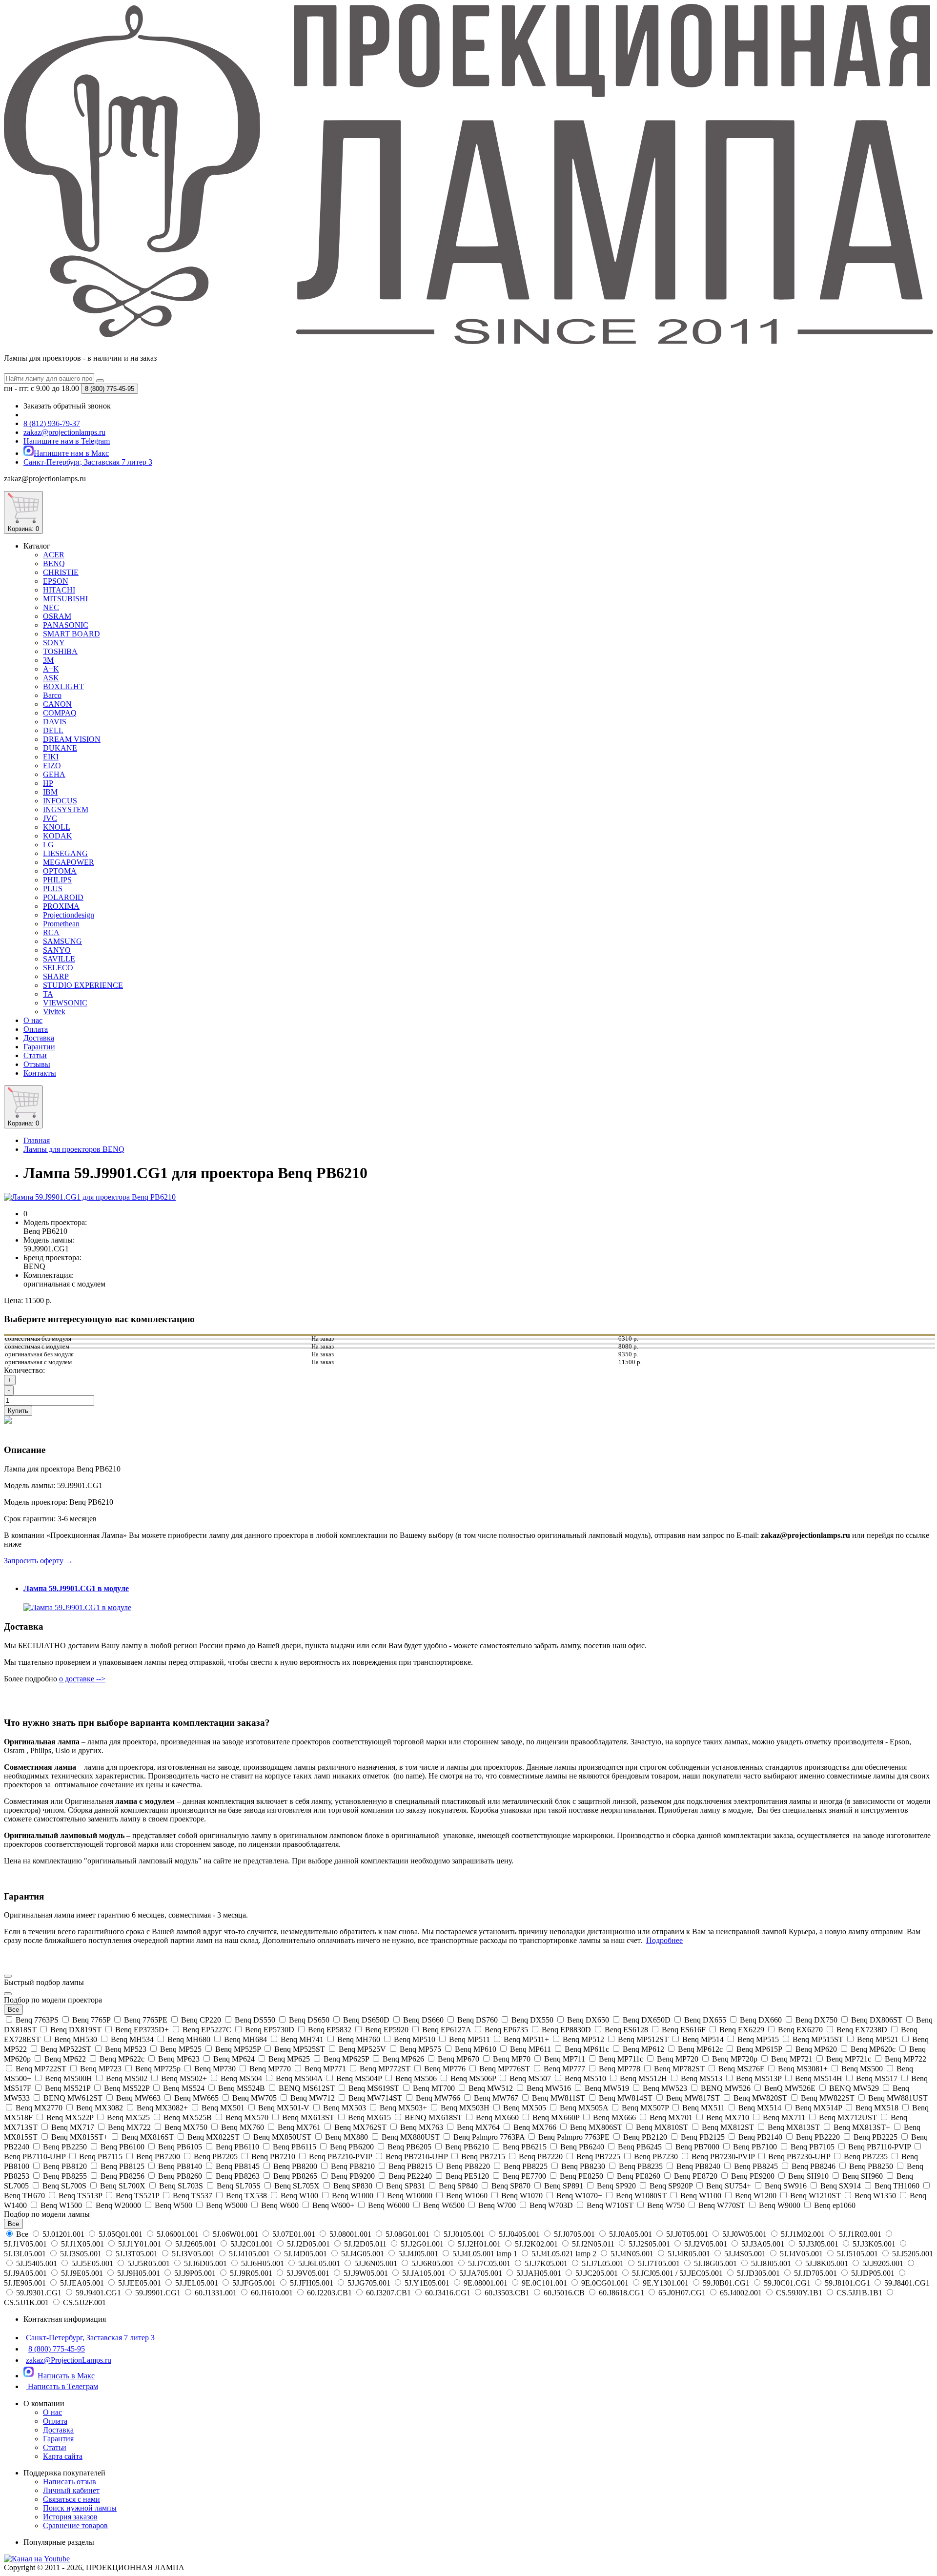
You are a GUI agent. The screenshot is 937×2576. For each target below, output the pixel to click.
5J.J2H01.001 (479, 2244)
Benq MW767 (496, 2098)
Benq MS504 (241, 2078)
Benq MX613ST (308, 2117)
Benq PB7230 (656, 2157)
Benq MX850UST (282, 2137)
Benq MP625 (289, 2059)
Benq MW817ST (693, 2098)
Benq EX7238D (862, 2030)
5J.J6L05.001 (319, 2263)
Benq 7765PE (146, 2020)
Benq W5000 (227, 2205)
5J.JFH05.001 (312, 2283)
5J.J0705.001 (574, 2234)
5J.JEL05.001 (197, 2283)
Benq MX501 (223, 2108)
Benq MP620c (873, 2049)
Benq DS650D (366, 2020)
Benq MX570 (247, 2117)
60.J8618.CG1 (621, 2293)
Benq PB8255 (65, 2176)
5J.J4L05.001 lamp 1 (485, 2254)
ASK (51, 678)
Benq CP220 (201, 2020)
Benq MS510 (585, 2078)
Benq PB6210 (467, 2147)
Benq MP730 (215, 2069)
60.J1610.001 (272, 2293)
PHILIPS (57, 880)
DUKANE (60, 748)
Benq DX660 (761, 2020)
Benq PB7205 (216, 2157)
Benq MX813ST (794, 2127)
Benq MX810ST (662, 2127)
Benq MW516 (549, 2088)
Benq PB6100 (122, 2147)
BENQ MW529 (854, 2088)
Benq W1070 (522, 2196)
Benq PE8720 (696, 2176)
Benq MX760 (243, 2127)
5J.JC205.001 (597, 2273)
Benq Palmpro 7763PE (574, 2137)
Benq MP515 (758, 2039)
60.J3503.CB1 (507, 2293)
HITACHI (59, 590)
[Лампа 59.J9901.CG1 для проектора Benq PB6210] (90, 1197)
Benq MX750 (186, 2127)
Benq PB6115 (295, 2147)
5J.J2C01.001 (252, 2244)
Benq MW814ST (626, 2098)
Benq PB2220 (818, 2137)
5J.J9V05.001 (308, 2273)
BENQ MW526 (726, 2088)
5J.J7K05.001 (546, 2263)
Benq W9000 (780, 2205)
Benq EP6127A (447, 2030)
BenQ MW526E (790, 2088)
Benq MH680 (189, 2039)
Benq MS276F (741, 2069)
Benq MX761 (299, 2127)
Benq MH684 (245, 2039)
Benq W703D (551, 2205)
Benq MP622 (65, 2059)
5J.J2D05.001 (308, 2244)
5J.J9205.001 (883, 2263)
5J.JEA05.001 (82, 2283)
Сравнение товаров (75, 2525)
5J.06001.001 (178, 2234)
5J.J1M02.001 (803, 2234)
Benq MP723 (101, 2069)
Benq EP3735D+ (142, 2030)
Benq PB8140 (180, 2166)
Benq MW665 (196, 2098)
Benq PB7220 (541, 2157)
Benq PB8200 (295, 2166)
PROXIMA (61, 906)
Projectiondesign (69, 915)
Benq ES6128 (626, 2030)
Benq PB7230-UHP (799, 2157)
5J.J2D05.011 (365, 2244)
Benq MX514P (818, 2108)
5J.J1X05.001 (82, 2244)
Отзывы (37, 1064)
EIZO (52, 766)
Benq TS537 (193, 2196)
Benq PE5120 (467, 2176)
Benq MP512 (583, 2039)
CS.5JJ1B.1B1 (859, 2293)
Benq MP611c (587, 2049)
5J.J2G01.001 (422, 2244)
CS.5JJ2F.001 (83, 2302)
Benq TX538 (246, 2196)
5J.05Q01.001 (121, 2234)
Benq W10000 (410, 2196)
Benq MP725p (158, 2069)
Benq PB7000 (697, 2147)
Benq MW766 (438, 2098)
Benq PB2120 (645, 2137)
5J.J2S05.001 (649, 2244)
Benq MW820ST (760, 2098)
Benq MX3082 (100, 2108)
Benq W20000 (118, 2205)
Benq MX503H (465, 2108)
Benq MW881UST (897, 2098)
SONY (54, 643)
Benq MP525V (362, 2049)
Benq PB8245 (756, 2166)
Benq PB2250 (65, 2147)
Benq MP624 (234, 2059)
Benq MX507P (645, 2108)
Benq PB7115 (101, 2157)
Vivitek (54, 1012)
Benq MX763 (422, 2127)
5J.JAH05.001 (539, 2273)
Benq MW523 (665, 2088)
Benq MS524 (184, 2088)
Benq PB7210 (273, 2157)
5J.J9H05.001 (139, 2273)
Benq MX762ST (360, 2127)
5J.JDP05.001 (873, 2273)
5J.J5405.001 (37, 2263)
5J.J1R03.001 (860, 2234)
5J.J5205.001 (912, 2254)
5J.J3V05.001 (193, 2254)
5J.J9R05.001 (251, 2273)
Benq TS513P (80, 2196)
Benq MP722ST (41, 2069)
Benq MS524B (242, 2088)
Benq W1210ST (815, 2196)
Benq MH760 (359, 2039)
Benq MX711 (784, 2117)
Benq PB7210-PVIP (340, 2157)
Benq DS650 (309, 2020)
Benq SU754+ (729, 2186)
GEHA (54, 774)
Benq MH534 (132, 2039)
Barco (52, 695)
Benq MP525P (238, 2049)
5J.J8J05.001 (771, 2263)
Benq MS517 (877, 2078)
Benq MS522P (127, 2088)
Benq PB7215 (483, 2157)
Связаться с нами (71, 2499)
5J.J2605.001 (196, 2244)
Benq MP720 (678, 2059)
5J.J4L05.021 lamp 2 (564, 2254)
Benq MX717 (73, 2127)
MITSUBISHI (65, 599)
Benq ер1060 (834, 2205)
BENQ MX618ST (433, 2117)
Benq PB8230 (583, 2166)
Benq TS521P (137, 2196)
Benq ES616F (684, 2030)
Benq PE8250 (581, 2176)
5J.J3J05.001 (818, 2244)
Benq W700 (497, 2205)
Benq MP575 (420, 2049)
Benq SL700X (123, 2186)
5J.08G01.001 (407, 2234)
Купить (18, 1411)
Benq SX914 (841, 2186)
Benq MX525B (188, 2117)
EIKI (51, 757)
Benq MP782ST (679, 2069)
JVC (50, 818)
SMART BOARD (71, 634)
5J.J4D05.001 (306, 2254)
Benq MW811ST (559, 2098)
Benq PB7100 (755, 2147)
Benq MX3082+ (162, 2108)
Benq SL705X (297, 2186)
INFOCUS (60, 801)
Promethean (61, 924)
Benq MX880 (346, 2137)
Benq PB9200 (353, 2176)
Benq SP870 (511, 2186)
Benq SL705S (239, 2186)
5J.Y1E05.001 (427, 2283)
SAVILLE (59, 959)
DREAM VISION (72, 739)
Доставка (39, 1038)
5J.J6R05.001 (433, 2263)
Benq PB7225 (598, 2157)
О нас (33, 1020)
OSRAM (57, 616)
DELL (53, 730)
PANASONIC (66, 625)
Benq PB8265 (295, 2176)
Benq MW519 (607, 2088)
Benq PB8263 (238, 2176)
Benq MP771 (325, 2069)
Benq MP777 (564, 2069)
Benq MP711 (565, 2059)
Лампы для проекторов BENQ (74, 1149)
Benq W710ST (610, 2205)
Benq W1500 (61, 2205)
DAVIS (55, 722)
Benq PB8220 (468, 2166)
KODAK (58, 836)
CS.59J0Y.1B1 (799, 2293)
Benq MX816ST (148, 2137)
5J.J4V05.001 (801, 2254)
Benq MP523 (126, 2049)
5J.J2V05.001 (706, 2244)
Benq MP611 (530, 2049)
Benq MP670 (458, 2059)
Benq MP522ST (66, 2049)
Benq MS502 (127, 2078)
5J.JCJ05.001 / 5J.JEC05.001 (677, 2273)
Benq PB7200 (158, 2157)
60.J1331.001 (216, 2293)
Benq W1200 (756, 2196)
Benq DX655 (705, 2020)
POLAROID (63, 897)
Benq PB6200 (352, 2147)
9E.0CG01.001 (605, 2283)
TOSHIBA (60, 651)
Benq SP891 (564, 2186)
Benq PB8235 (641, 2166)
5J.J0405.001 (519, 2234)
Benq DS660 (423, 2020)
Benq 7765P (91, 2020)
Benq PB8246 (814, 2166)
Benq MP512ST (643, 2039)
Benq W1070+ (579, 2196)
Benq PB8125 (122, 2166)
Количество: (24, 1370)
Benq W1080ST (641, 2196)
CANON (57, 704)
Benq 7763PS (37, 2020)
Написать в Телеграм (62, 2386)
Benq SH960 (863, 2176)
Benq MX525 (128, 2117)
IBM (50, 792)
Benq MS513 (702, 2078)
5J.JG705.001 (369, 2283)
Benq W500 (173, 2205)
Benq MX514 (760, 2108)
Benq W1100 (701, 2196)
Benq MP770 (270, 2069)
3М (48, 660)
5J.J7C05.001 (489, 2263)
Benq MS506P (473, 2078)
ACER (54, 555)
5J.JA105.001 (424, 2273)
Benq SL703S (181, 2186)
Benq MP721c (849, 2059)
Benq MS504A (299, 2078)
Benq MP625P (346, 2059)
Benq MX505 (525, 2108)
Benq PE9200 (753, 2176)
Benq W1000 (353, 2196)
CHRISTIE (61, 572)
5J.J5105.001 (857, 2254)
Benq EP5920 (387, 2030)
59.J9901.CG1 (158, 2293)
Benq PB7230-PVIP (723, 2157)
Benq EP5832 (330, 2030)
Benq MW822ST (828, 2098)
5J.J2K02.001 (536, 2244)
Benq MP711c (621, 2059)
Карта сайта (63, 2456)
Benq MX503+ (403, 2108)
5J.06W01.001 (235, 2234)
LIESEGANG (65, 853)
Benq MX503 (345, 2108)
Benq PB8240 (698, 2166)
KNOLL (57, 827)
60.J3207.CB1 (388, 2293)
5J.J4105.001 (249, 2254)
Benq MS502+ (184, 2078)
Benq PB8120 (65, 2166)
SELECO (58, 968)
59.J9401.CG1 (98, 2293)
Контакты (40, 1073)
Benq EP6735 (506, 2030)
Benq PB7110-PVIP (879, 2147)
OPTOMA (60, 871)
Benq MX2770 (39, 2108)
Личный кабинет (71, 2490)
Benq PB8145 (238, 2166)
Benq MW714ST (375, 2098)
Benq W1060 (467, 2196)
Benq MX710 (728, 2117)
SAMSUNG (62, 941)
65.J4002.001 (741, 2293)
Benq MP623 (179, 2059)
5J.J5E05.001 (92, 2263)
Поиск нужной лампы (80, 2508)
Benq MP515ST (818, 2039)
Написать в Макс (66, 2376)
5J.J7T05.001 (659, 2263)
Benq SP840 (458, 2186)
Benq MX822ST (214, 2137)
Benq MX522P (70, 2117)
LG (48, 845)
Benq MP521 (878, 2039)
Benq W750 (666, 2205)
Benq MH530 (76, 2039)
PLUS (53, 889)
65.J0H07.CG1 (682, 2293)
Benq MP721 (792, 2059)
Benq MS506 (416, 2078)
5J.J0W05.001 (744, 2234)
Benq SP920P (671, 2186)
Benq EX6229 (742, 2030)
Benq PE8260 (639, 2176)
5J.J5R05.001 (149, 2263)
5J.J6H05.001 (263, 2263)
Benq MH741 (302, 2039)
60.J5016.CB (564, 2293)
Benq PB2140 (760, 2137)
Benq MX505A (584, 2108)
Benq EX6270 (800, 2030)
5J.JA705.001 (481, 2273)
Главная (37, 1140)
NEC (51, 607)
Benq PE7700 (524, 2176)
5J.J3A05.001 (763, 2244)
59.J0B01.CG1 (726, 2283)
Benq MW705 (255, 2098)
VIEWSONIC (65, 1003)
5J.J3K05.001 (874, 2244)
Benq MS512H (643, 2078)
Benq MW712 (313, 2098)
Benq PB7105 (813, 2147)
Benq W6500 (444, 2205)
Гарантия (58, 2439)
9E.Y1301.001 (666, 2283)
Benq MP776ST (505, 2069)
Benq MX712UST (848, 2117)
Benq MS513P (759, 2078)
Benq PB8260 (180, 2176)
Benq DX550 (532, 2020)
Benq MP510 (415, 2039)
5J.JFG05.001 (254, 2283)
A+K (51, 669)
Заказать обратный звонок (67, 406)
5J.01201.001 (63, 2234)
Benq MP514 (703, 2039)
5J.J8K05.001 (827, 2263)
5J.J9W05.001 (366, 2273)
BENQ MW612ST (73, 2098)
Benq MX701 (671, 2117)
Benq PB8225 (526, 2166)
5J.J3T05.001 (137, 2254)
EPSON (56, 581)
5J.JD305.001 (758, 2273)
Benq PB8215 (410, 2166)
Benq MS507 (530, 2078)
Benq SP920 (616, 2186)
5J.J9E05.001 (82, 2273)
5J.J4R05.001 (689, 2254)
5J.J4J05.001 (418, 2254)
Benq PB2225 (876, 2137)
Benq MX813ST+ (862, 2127)
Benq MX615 (369, 2117)
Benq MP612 (643, 2049)
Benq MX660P (556, 2117)
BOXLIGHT (63, 686)
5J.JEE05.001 (140, 2283)
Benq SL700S (64, 2186)
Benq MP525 (181, 2049)
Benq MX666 (614, 2117)
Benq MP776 (445, 2069)
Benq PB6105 (180, 2147)
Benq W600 (280, 2205)
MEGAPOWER (69, 862)
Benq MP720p (735, 2059)
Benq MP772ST (385, 2069)
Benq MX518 (877, 2108)
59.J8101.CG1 (847, 2283)
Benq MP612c (700, 2049)
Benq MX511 (703, 2108)
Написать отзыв (70, 2482)
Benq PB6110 (237, 2147)
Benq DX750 (816, 2020)
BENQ (54, 563)
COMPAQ (60, 713)
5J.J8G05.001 (715, 2263)
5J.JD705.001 (815, 2273)
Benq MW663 (138, 2098)
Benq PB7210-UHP (417, 2157)
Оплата (36, 1029)
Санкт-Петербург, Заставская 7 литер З (90, 2338)
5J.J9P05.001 (195, 2273)
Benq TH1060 (897, 2186)
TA (48, 994)
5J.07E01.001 (294, 2234)
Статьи (35, 1055)
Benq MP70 (512, 2059)
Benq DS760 (478, 2020)
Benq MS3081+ (803, 2069)
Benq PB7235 (866, 2157)
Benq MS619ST (374, 2088)
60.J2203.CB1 (329, 2293)
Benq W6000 (389, 2205)
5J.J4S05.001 (745, 2254)
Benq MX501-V (284, 2108)
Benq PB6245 (640, 2147)
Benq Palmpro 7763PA (489, 2137)
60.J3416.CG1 (448, 2293)
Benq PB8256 (122, 2176)
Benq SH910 (808, 2176)
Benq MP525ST (300, 2049)
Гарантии (39, 1047)
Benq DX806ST (877, 2020)
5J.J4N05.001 (632, 2254)
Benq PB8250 (871, 2166)
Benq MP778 (620, 2069)
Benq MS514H (819, 2078)
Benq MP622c (122, 2059)
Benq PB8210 (353, 2166)
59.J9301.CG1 (39, 2293)
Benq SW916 (786, 2186)
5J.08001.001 (350, 2234)
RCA (51, 932)
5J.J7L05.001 (603, 2263)
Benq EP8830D (566, 2030)
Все (22, 2234)
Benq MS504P (359, 2078)
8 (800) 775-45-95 (57, 2349)
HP (48, 783)
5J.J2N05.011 (593, 2244)
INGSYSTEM (66, 809)
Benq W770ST (722, 2205)
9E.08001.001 (486, 2283)
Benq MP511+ (526, 2039)
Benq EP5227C (207, 2030)
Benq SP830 (353, 2186)
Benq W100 (299, 2196)
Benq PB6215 (525, 2147)
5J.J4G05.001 (363, 2254)
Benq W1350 (875, 2196)
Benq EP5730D (270, 2030)
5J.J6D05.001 (205, 2263)
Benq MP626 (403, 2059)
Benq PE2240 (410, 2176)
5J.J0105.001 (464, 2234)
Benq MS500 (862, 2069)
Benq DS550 (255, 2020)
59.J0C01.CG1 (787, 2283)
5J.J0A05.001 (631, 2234)
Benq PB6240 (582, 2147)
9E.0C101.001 (544, 2283)
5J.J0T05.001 (687, 2234)
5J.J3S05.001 (81, 2254)
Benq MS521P (68, 2088)
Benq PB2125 (703, 2137)
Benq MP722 (905, 2059)
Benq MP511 (469, 2039)
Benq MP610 (476, 2049)
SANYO (57, 950)
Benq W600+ (333, 2205)
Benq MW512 (491, 2088)
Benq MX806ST (596, 2127)
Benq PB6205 (409, 2147)
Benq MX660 (497, 2117)
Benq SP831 (406, 2186)
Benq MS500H (69, 2078)
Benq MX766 (535, 2127)
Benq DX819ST (76, 2030)
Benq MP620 (816, 2049)
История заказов (70, 2517)
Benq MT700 (434, 2088)
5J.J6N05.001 (376, 2263)
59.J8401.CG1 (906, 2283)
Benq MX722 (129, 2127)
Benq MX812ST (728, 2127)
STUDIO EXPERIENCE (83, 985)
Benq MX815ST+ (80, 2137)
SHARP (56, 976)
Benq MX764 (478, 2127)
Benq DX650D (647, 2020)
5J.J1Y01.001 (140, 2244)
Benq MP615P (759, 2049)
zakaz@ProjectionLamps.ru (69, 2360)
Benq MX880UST (411, 2137)
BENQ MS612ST (307, 2088)
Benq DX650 (588, 2020)
